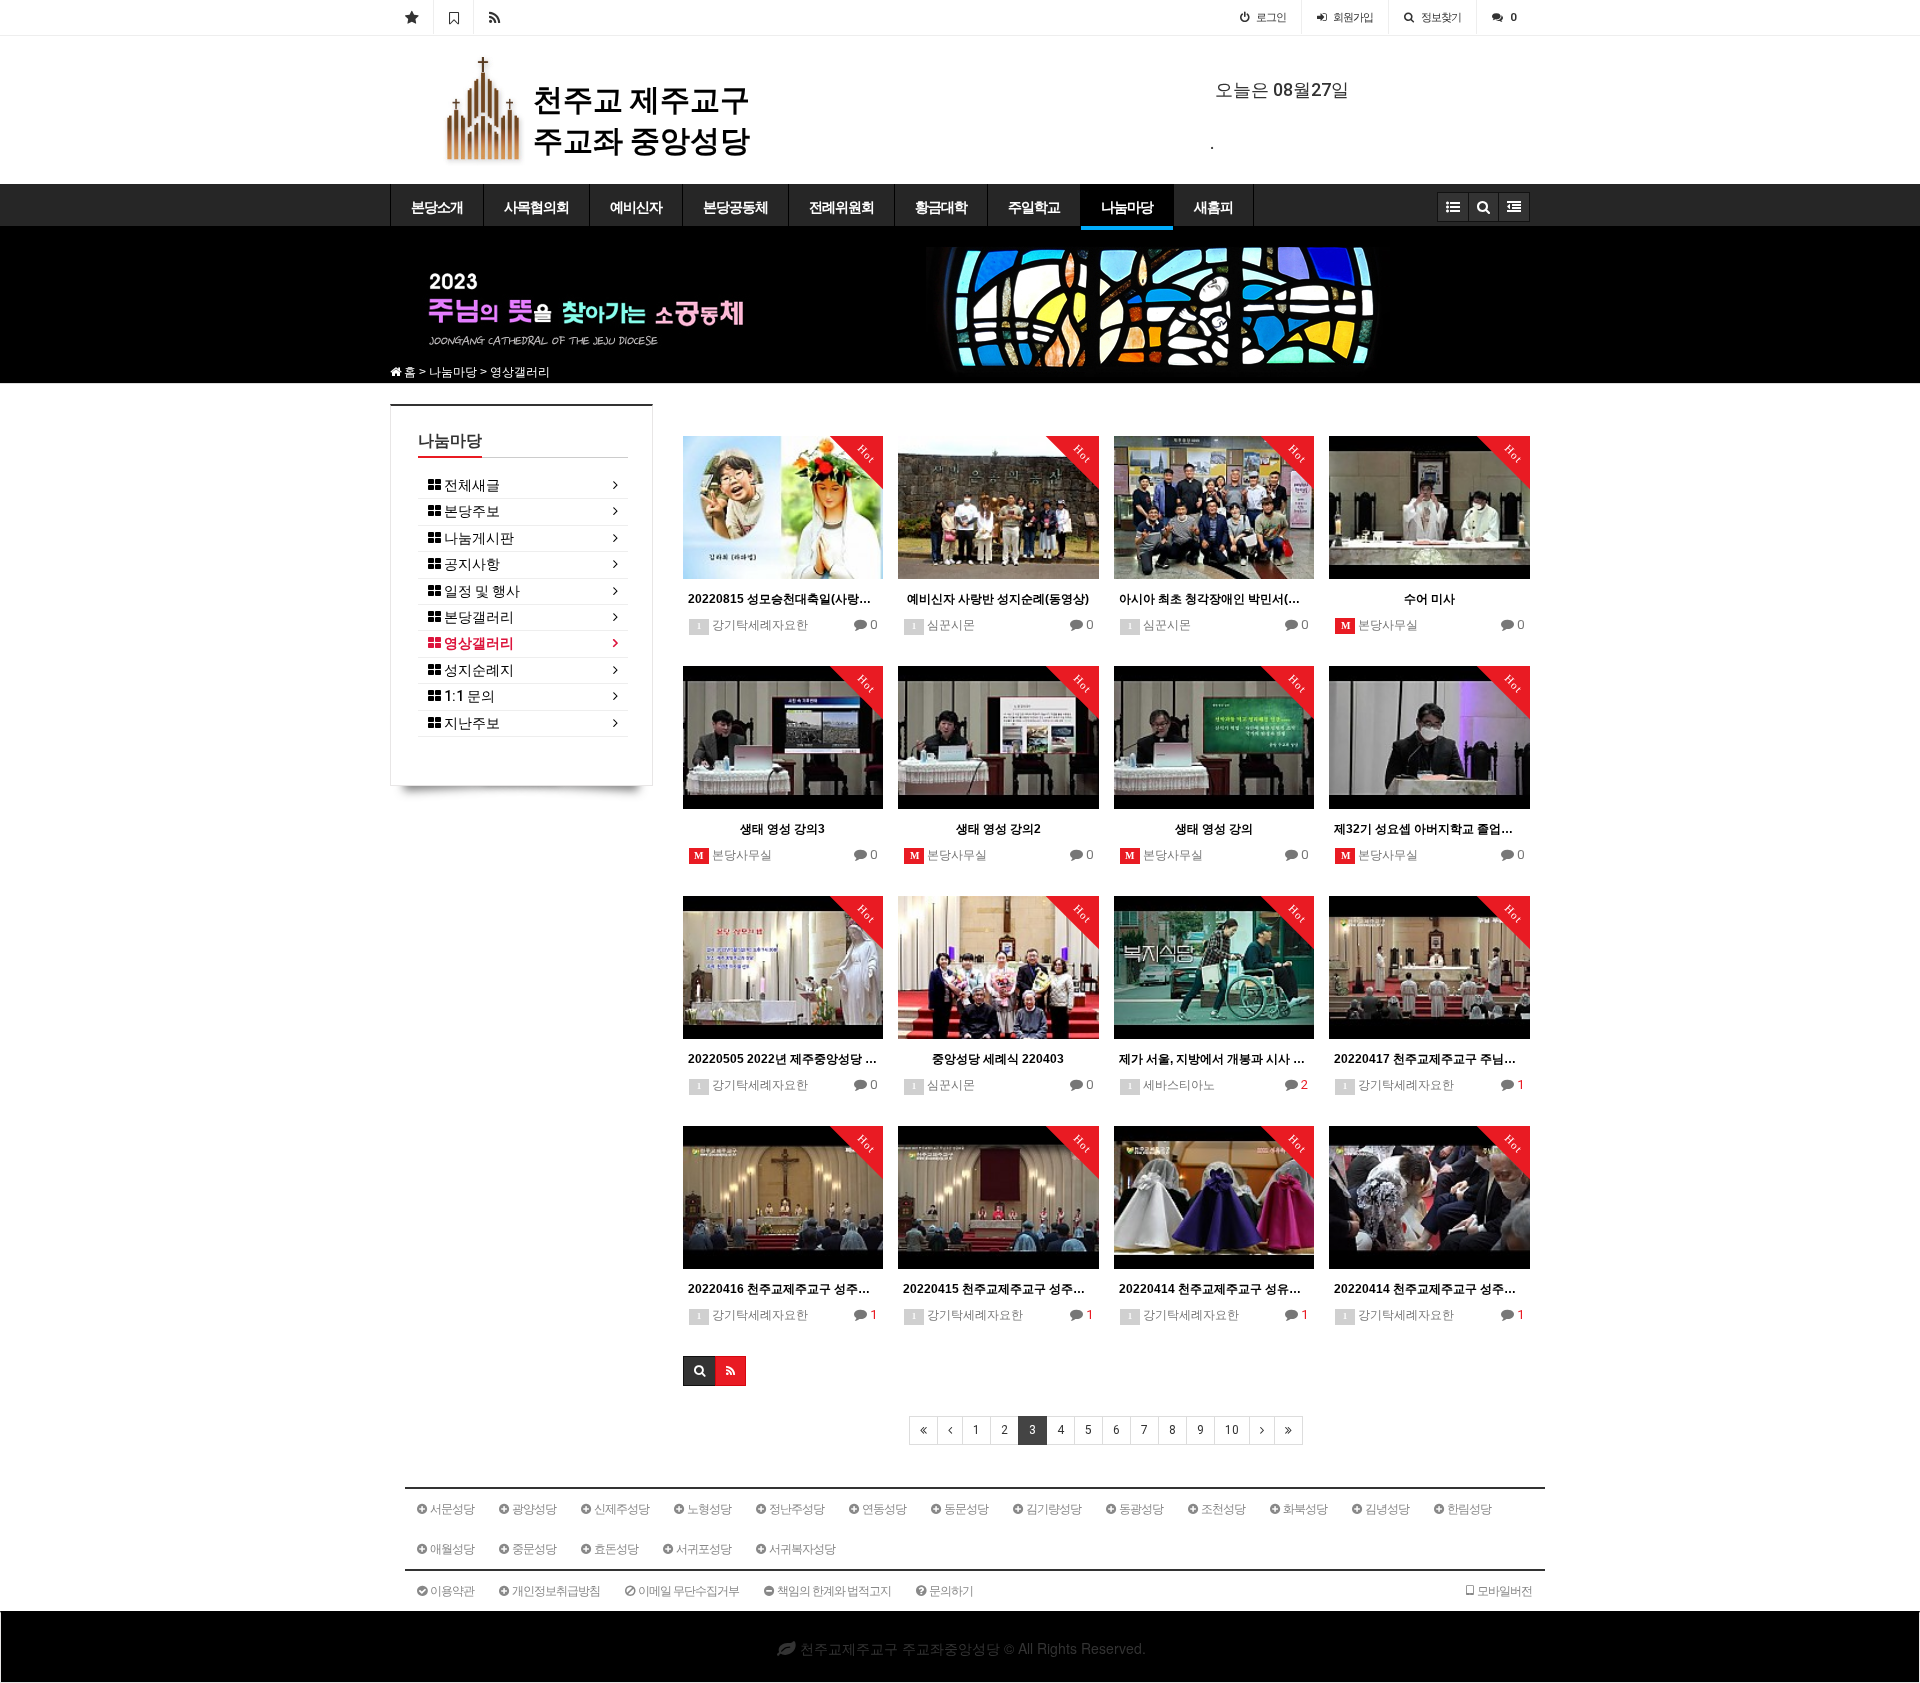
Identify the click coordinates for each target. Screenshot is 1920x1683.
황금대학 (941, 207)
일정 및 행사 (480, 591)
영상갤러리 (477, 643)
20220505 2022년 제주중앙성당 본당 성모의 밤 (783, 1059)
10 (1232, 1430)
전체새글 (470, 485)
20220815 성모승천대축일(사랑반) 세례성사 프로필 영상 (783, 599)
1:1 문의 (468, 696)
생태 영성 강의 (1214, 829)
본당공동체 (735, 207)
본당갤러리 (477, 617)
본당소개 (437, 207)
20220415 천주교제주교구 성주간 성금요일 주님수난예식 (998, 1289)
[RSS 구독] (494, 17)
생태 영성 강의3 (782, 829)
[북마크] (453, 17)
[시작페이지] (411, 17)
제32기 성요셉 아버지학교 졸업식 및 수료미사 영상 (1429, 829)
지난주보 (470, 723)
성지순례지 (477, 670)
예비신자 (636, 207)
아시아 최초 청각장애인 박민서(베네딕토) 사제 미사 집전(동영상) (1214, 599)
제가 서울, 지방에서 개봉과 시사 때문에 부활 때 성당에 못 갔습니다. (1214, 1059)
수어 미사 (1429, 599)
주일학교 (1034, 207)
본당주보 (470, 511)
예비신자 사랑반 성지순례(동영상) (998, 599)
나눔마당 (1127, 207)
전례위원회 (841, 207)
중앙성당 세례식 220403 (998, 1059)
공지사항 (470, 564)
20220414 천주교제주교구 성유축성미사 (1214, 1289)
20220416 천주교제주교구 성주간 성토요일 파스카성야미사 (783, 1289)
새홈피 (1213, 207)
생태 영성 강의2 (998, 829)
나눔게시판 (477, 538)
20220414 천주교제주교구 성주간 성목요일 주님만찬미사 (1429, 1289)
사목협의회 (536, 207)
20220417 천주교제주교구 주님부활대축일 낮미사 (1429, 1059)
